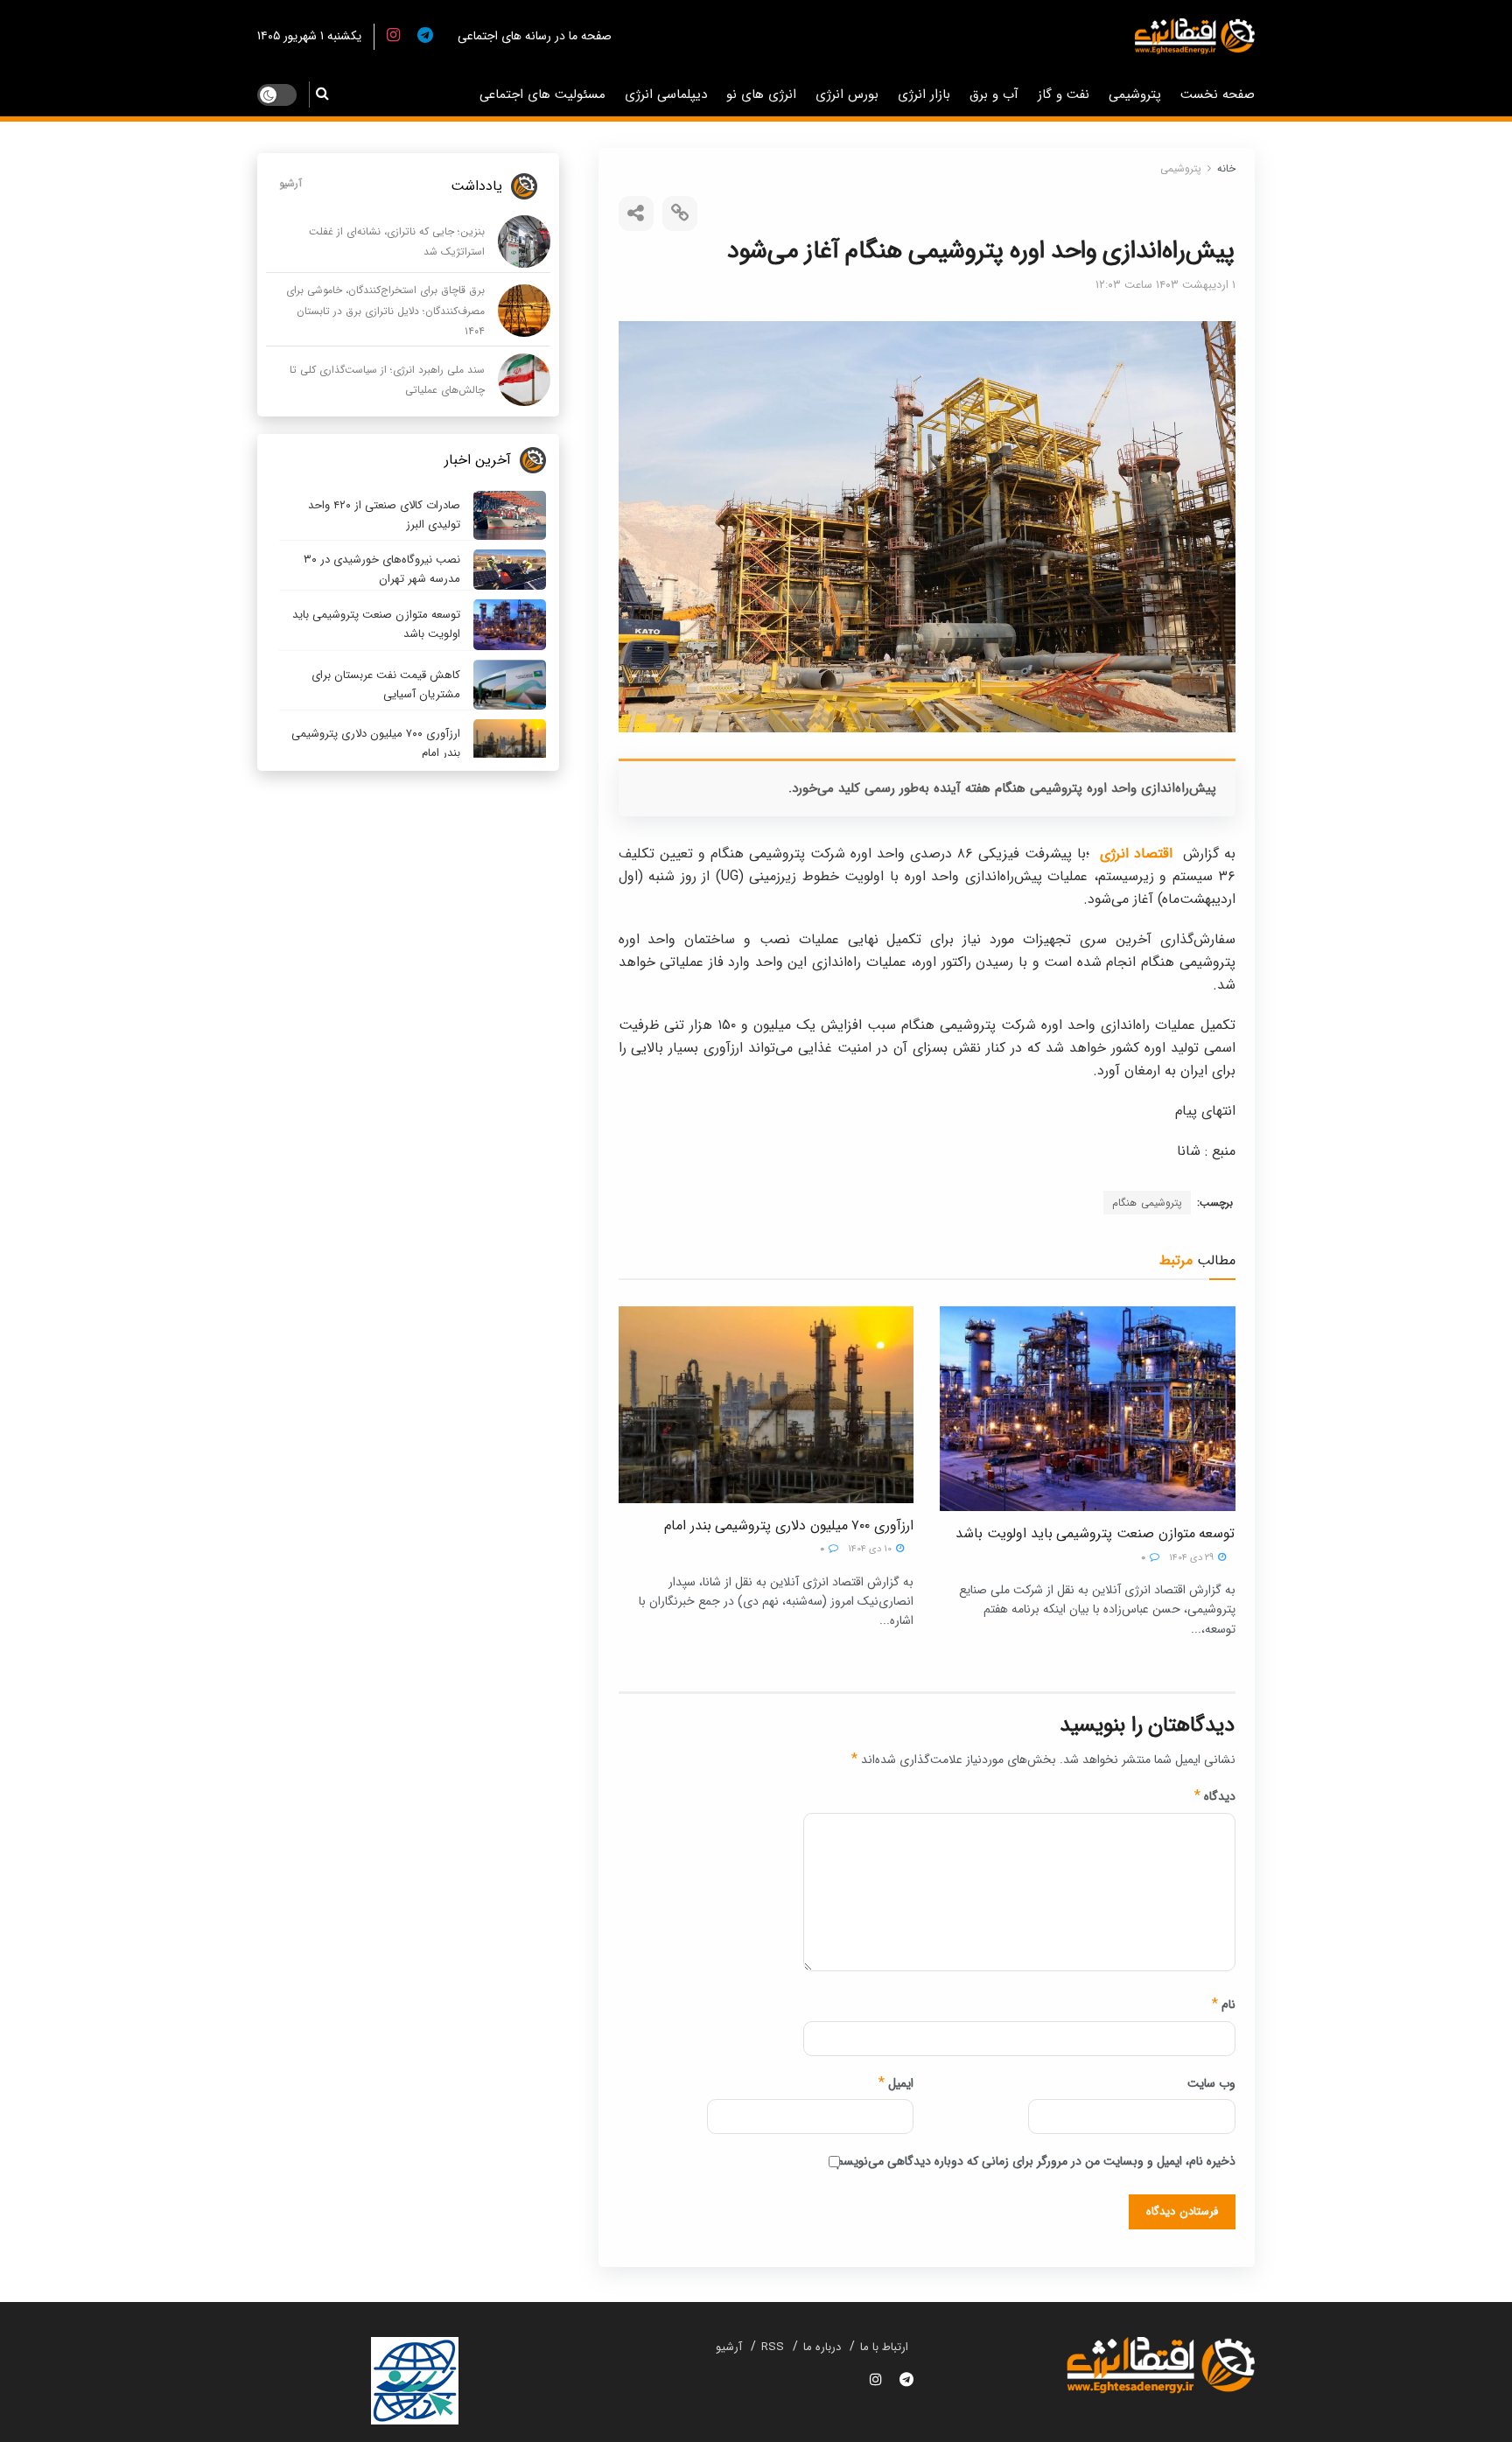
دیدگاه (1215, 1796)
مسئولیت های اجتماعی (542, 94)
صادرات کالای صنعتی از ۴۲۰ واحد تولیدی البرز (384, 515)
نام (1224, 2005)
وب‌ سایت (1211, 2083)
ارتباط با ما (884, 2347)
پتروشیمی (1135, 94)
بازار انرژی (924, 94)
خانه (1226, 168)
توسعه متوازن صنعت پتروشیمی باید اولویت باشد (1095, 1533)
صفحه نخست (1218, 94)
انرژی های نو (761, 94)
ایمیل (896, 2083)
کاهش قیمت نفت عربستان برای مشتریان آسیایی (386, 685)
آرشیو (290, 183)
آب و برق (994, 94)
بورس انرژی (847, 94)
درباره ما (822, 2347)
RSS (773, 2347)
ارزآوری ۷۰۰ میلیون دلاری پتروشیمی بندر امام (789, 1525)
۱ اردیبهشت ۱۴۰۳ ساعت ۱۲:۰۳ (1165, 285)
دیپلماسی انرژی (666, 94)
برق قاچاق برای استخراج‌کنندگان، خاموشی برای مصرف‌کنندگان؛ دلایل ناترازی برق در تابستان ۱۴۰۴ (385, 311)
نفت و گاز (1064, 94)
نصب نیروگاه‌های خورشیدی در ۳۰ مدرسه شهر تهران (382, 569)
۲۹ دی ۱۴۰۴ (1193, 1558)
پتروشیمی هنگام (1147, 1203)
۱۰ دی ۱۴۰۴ (871, 1549)
